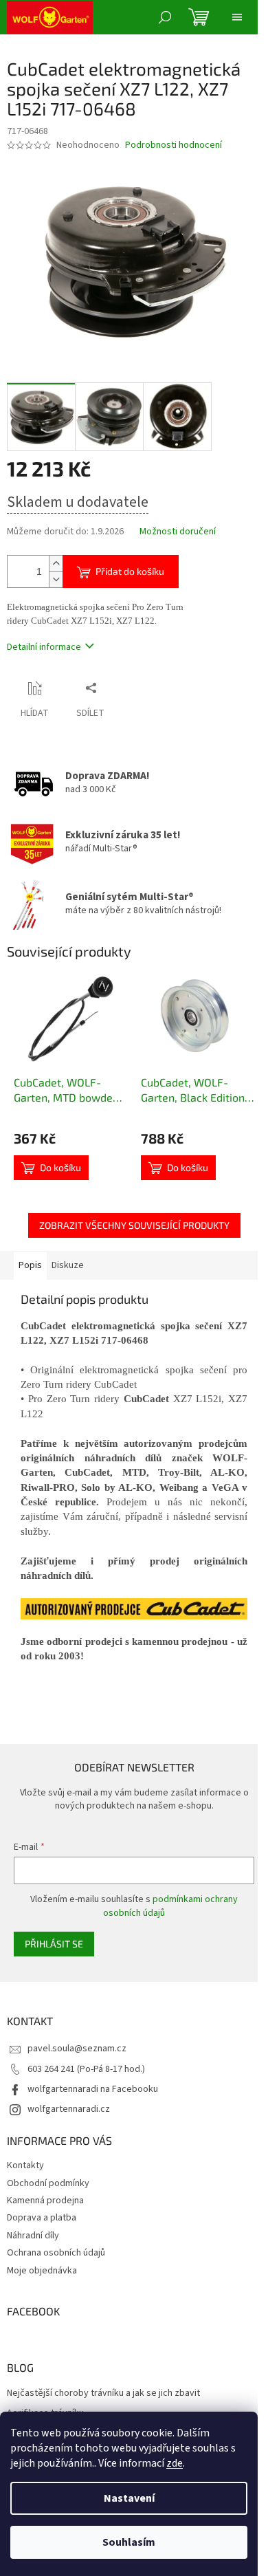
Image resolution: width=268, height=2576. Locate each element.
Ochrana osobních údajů (56, 2253)
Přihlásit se (54, 1944)
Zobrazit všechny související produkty (134, 1225)
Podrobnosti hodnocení (174, 145)
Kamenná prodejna (45, 2201)
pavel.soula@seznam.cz (77, 2049)
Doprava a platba (42, 2218)
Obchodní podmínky (48, 2183)
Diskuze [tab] (68, 1265)
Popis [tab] (30, 1265)
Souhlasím (129, 2542)
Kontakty (25, 2165)
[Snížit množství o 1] (56, 579)
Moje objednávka (42, 2271)
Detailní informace (44, 647)
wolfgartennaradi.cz (69, 2109)
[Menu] (237, 17)
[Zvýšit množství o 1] (56, 564)
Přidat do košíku (130, 571)
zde (175, 2463)
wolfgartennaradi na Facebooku (93, 2089)
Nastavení (129, 2498)
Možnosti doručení (178, 532)
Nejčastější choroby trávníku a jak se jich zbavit (103, 2393)
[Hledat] (165, 17)
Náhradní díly (33, 2236)
